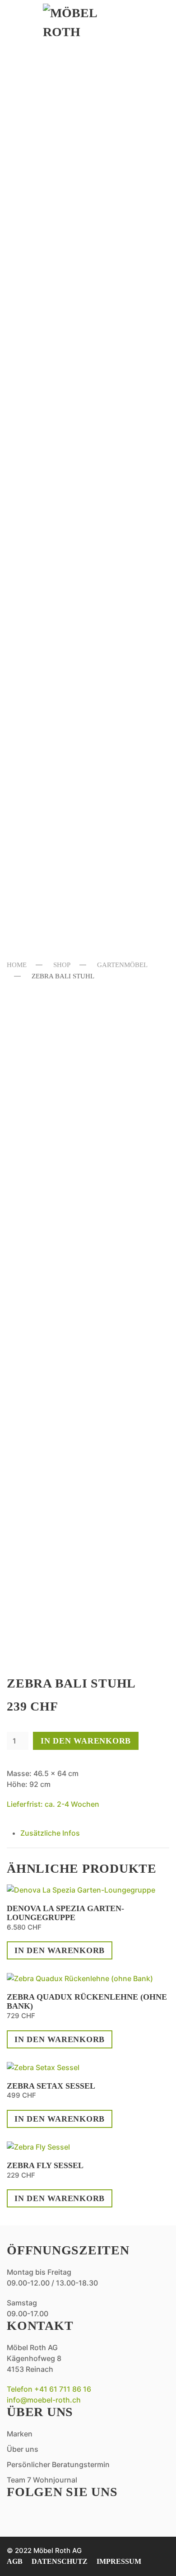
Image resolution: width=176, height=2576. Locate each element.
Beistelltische (71, 162)
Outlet (46, 823)
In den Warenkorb (86, 1741)
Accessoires (62, 313)
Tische (45, 430)
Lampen (48, 229)
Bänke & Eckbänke (81, 380)
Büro (40, 296)
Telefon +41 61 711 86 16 (49, 2389)
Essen (39, 340)
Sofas (41, 97)
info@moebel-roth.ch (44, 2400)
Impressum (119, 2561)
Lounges (50, 695)
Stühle (46, 413)
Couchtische (64, 179)
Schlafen (54, 457)
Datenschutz (60, 2561)
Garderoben (63, 213)
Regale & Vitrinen (81, 246)
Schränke (54, 563)
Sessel (44, 196)
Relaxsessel (63, 114)
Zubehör (51, 796)
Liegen (46, 729)
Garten (46, 639)
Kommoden (58, 497)
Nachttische (64, 547)
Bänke (44, 662)
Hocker (48, 712)
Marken (48, 852)
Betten (46, 480)
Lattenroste (64, 513)
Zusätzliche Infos (50, 1833)
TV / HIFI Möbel (69, 263)
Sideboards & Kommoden (65, 138)
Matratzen (58, 530)
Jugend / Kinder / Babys (75, 588)
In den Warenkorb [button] (60, 1950)
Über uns (51, 881)
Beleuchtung (66, 746)
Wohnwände (62, 279)
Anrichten (57, 363)
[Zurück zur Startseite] (88, 23)
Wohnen (49, 75)
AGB (15, 2561)
